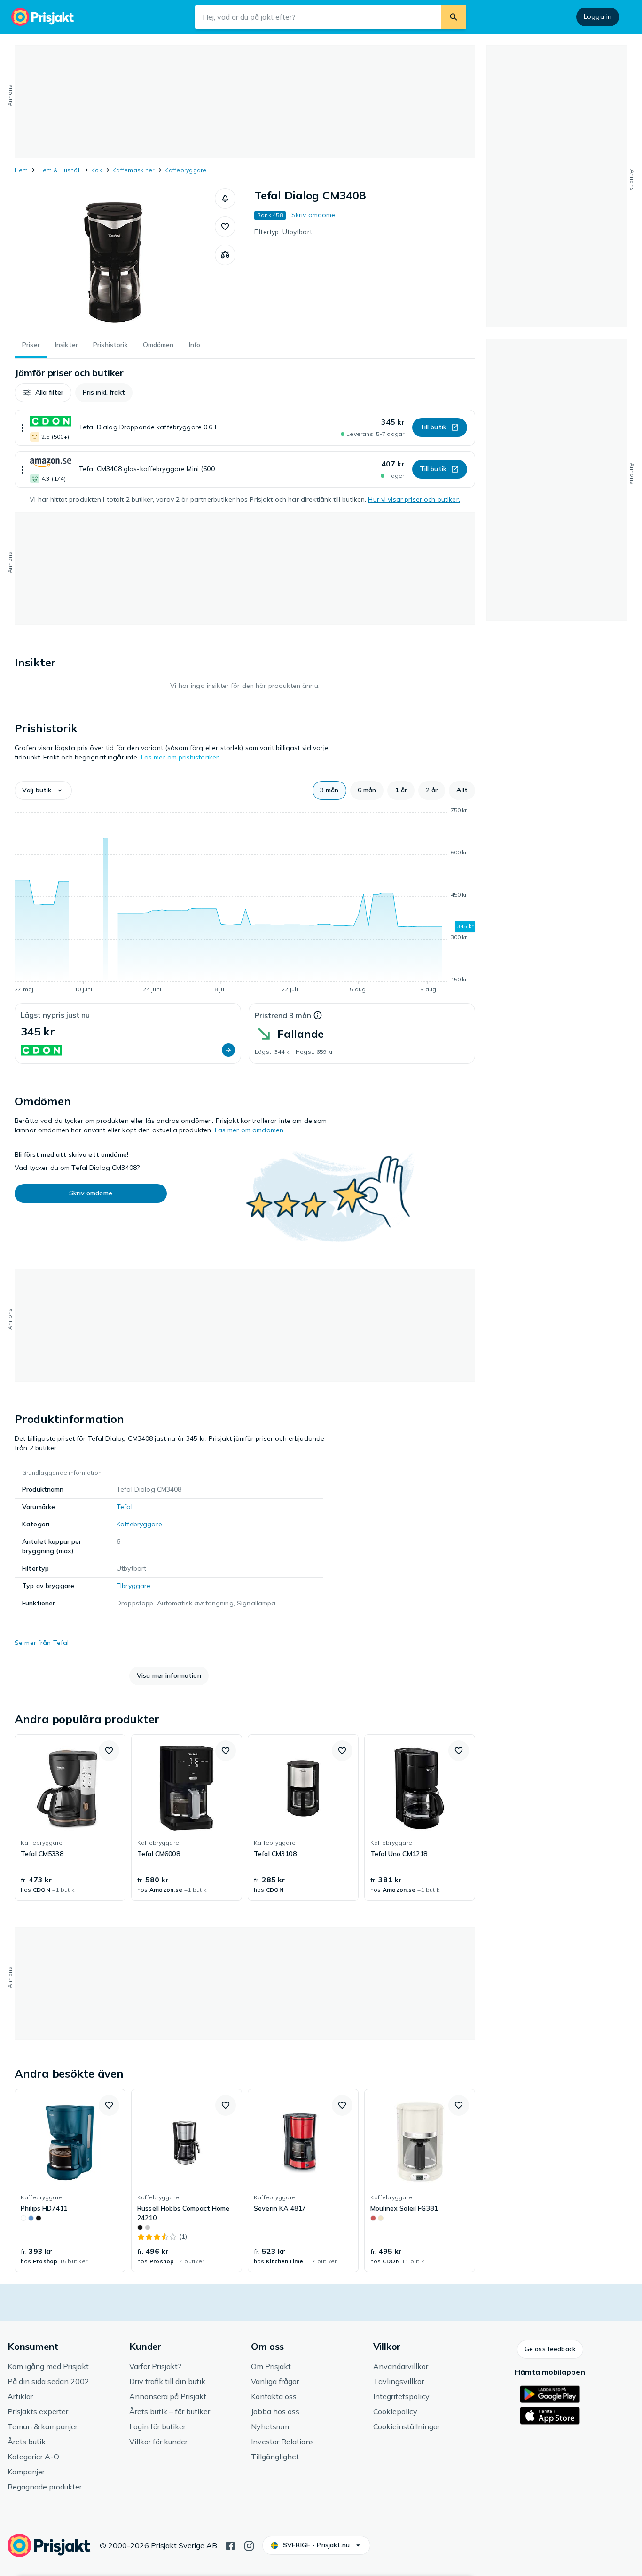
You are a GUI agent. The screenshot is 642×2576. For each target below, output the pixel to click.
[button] (225, 198)
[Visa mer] (23, 428)
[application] (245, 901)
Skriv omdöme (313, 215)
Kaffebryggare (185, 170)
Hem (21, 170)
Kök (97, 170)
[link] (70, 1817)
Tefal (125, 1507)
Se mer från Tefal (42, 1643)
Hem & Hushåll (60, 170)
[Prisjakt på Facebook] (230, 2545)
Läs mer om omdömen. (250, 1130)
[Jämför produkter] (225, 255)
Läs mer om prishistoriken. (181, 757)
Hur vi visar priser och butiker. (414, 499)
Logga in (598, 16)
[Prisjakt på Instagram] (249, 2545)
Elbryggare (133, 1586)
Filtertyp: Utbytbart (283, 232)
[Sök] (454, 17)
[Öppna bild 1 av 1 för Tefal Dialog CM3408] (115, 259)
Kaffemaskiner (133, 170)
